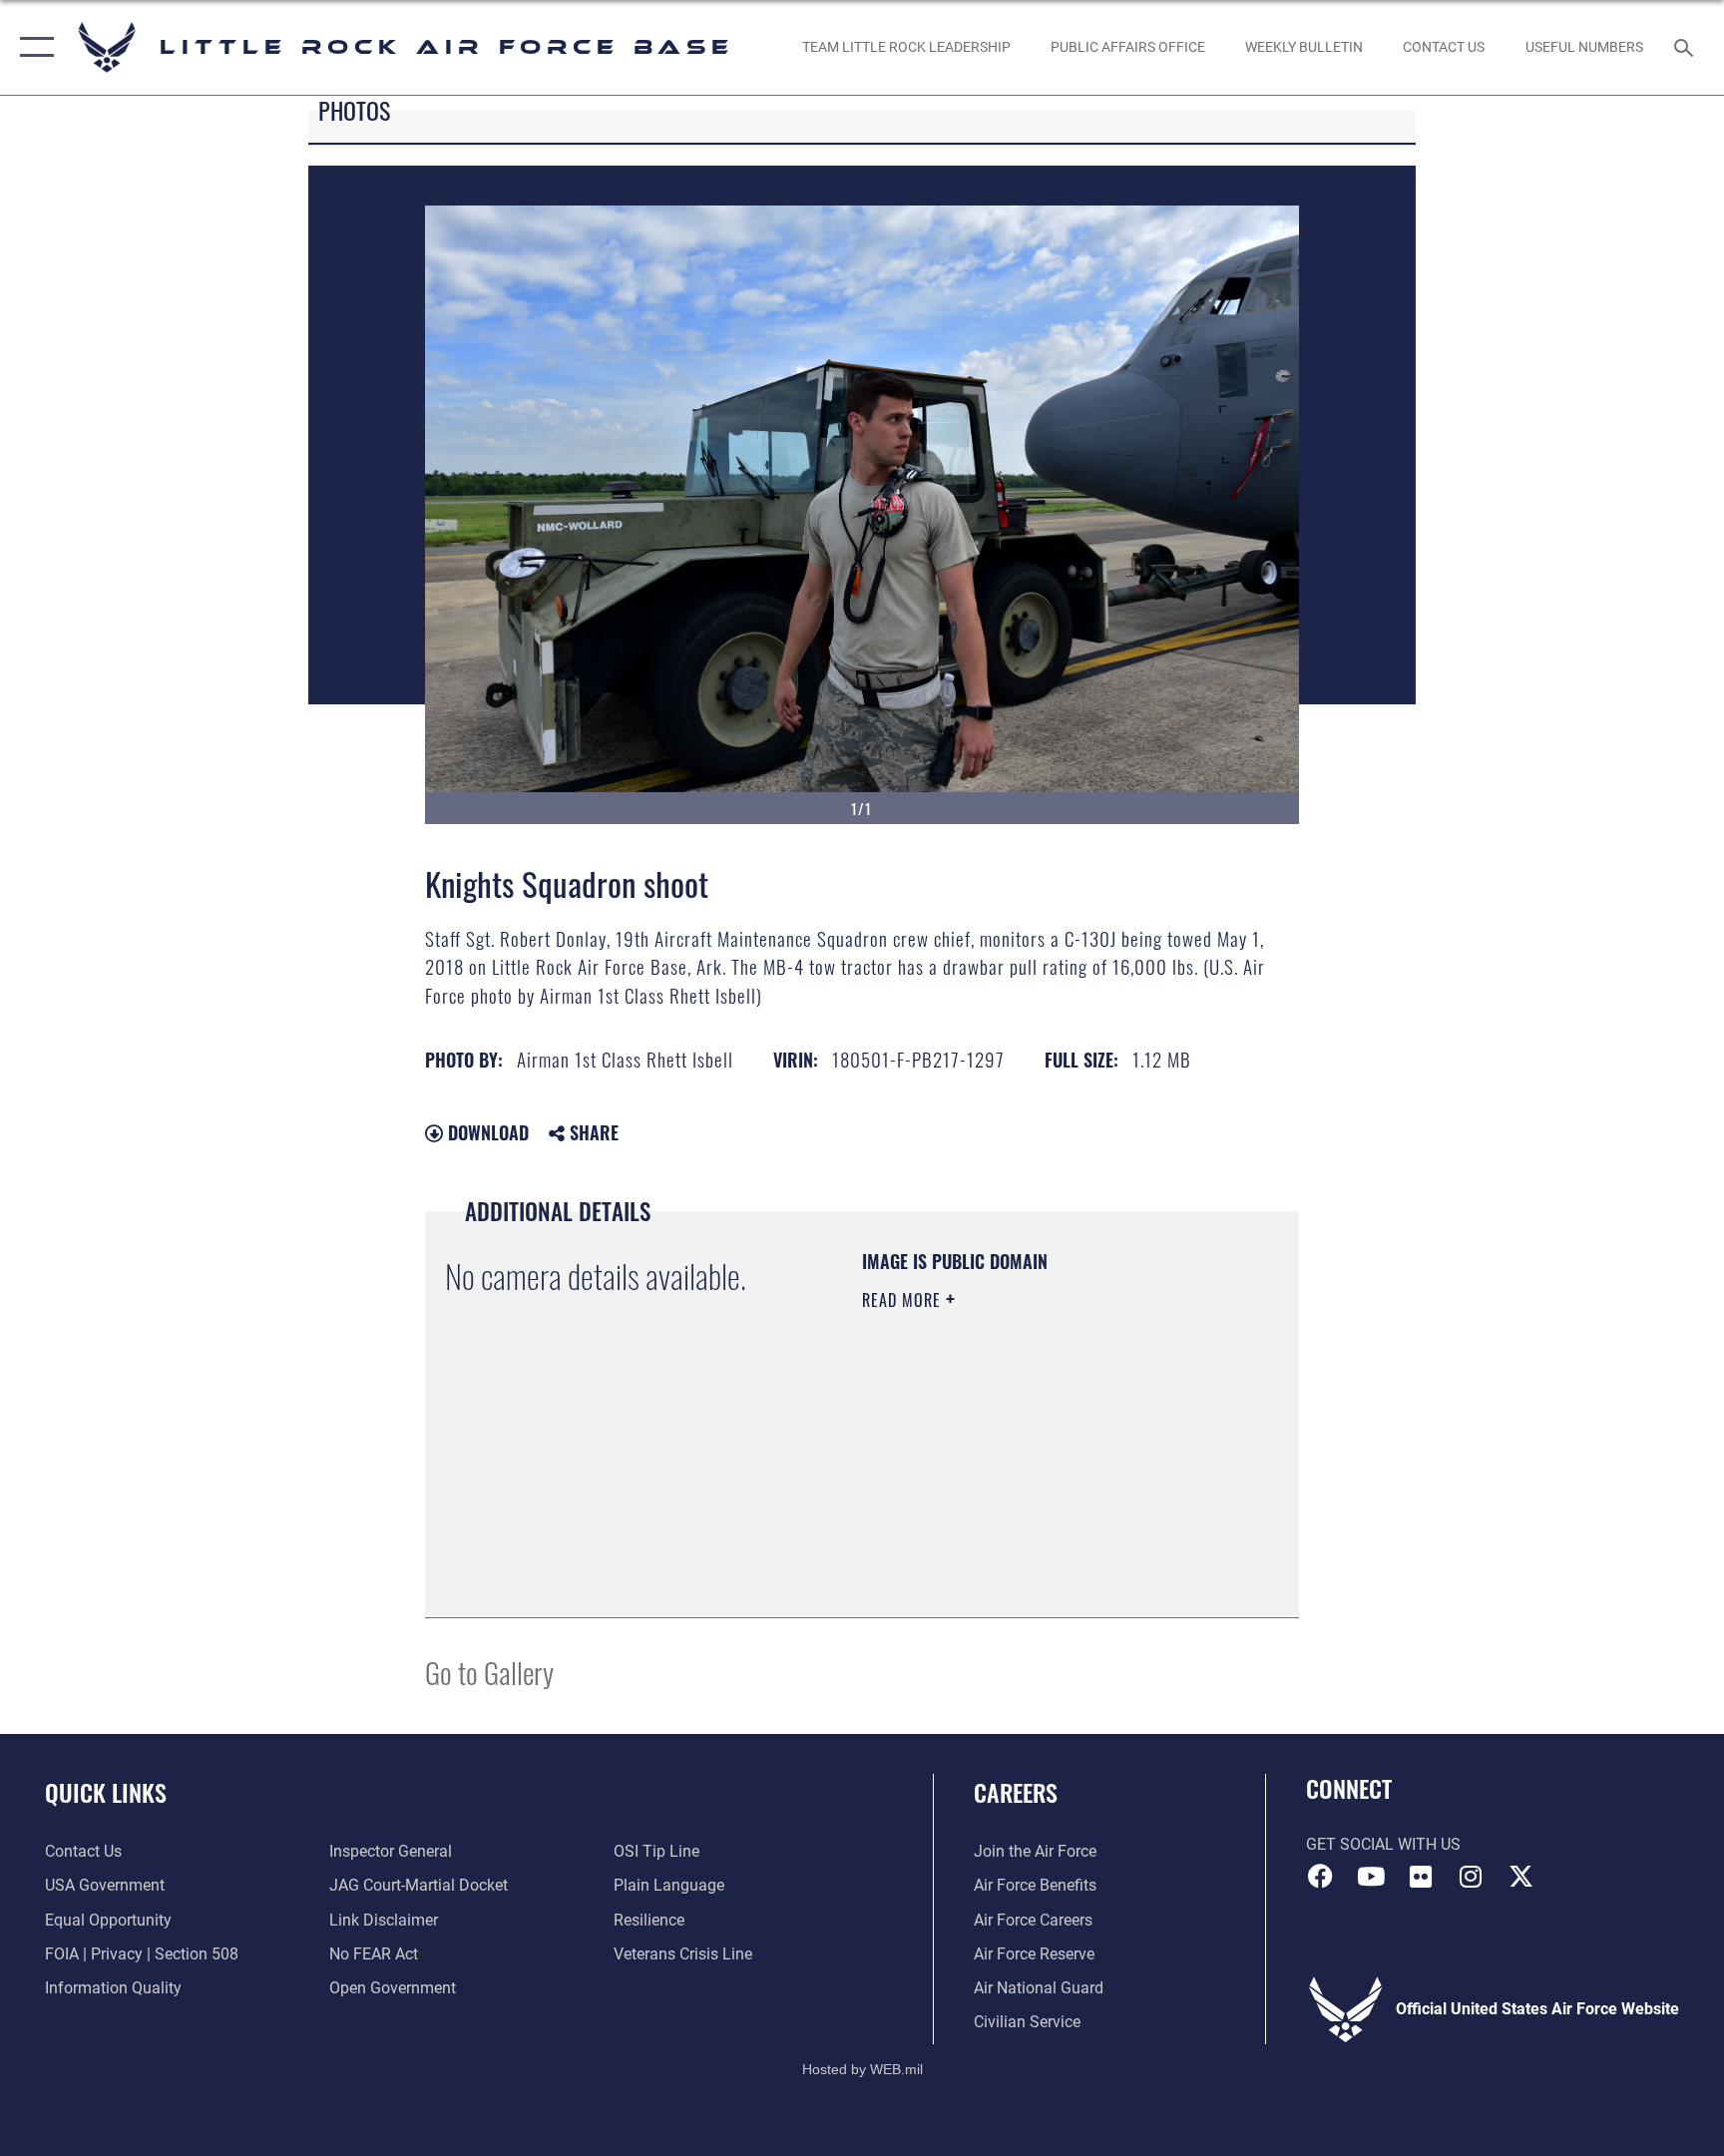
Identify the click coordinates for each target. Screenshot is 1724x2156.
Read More (904, 1300)
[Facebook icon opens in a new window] (1321, 1877)
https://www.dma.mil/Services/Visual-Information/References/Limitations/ (983, 1497)
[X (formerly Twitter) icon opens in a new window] (1520, 1877)
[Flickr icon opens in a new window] (1421, 1877)
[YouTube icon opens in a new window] (1371, 1877)
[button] (32, 47)
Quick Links (106, 1792)
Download (486, 1132)
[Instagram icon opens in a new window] (1471, 1877)
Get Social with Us (1383, 1844)
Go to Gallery (489, 1672)
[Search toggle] (1686, 47)
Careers (1016, 1792)
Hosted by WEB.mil (862, 2069)
